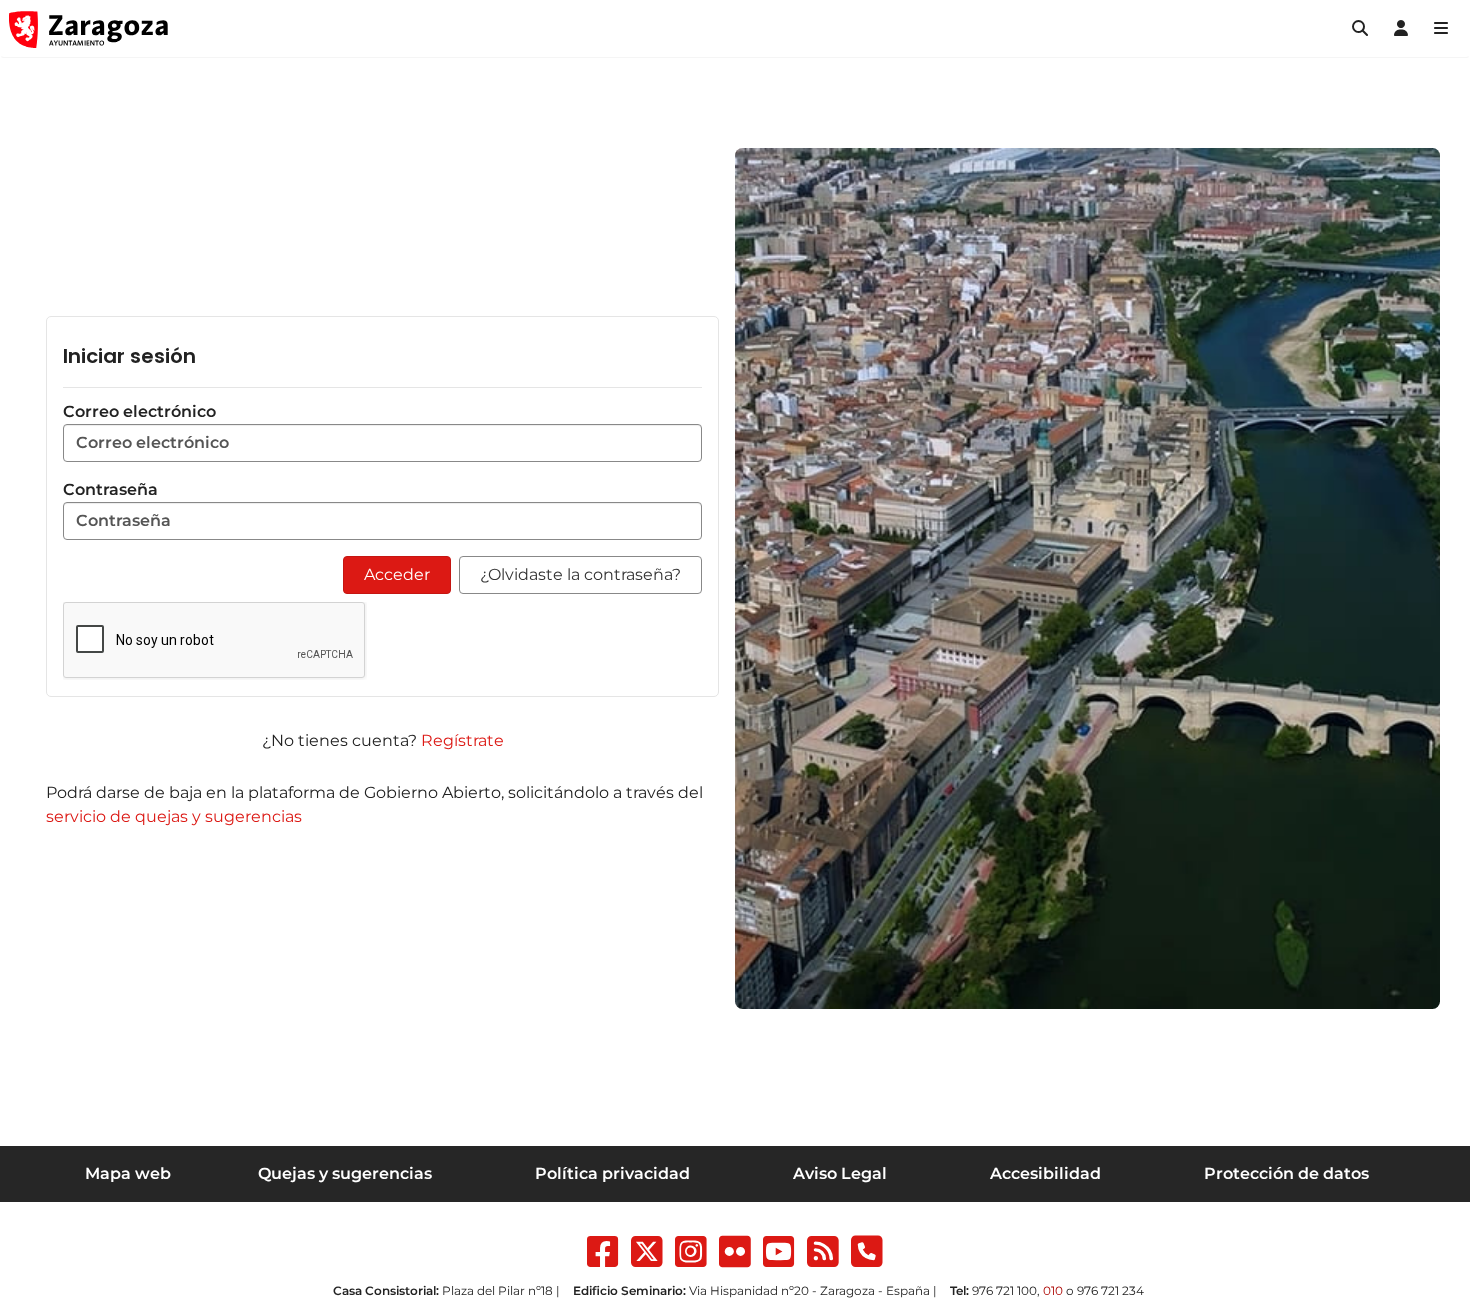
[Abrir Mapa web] (1441, 29)
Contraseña (110, 489)
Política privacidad (612, 1173)
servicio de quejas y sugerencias (174, 816)
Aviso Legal (840, 1173)
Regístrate (462, 740)
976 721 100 (1004, 1290)
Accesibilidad (1045, 1173)
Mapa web (128, 1173)
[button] (1360, 29)
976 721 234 (1110, 1290)
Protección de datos (1286, 1173)
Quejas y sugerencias (345, 1173)
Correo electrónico (139, 411)
